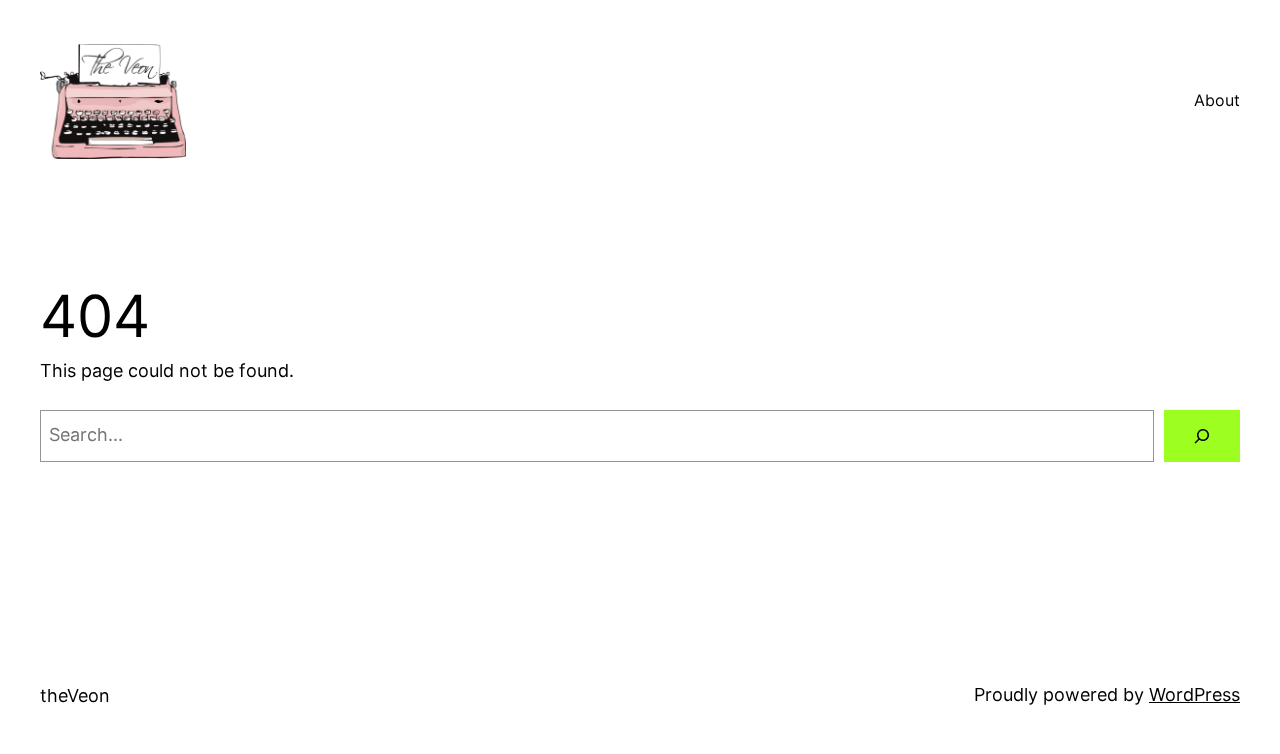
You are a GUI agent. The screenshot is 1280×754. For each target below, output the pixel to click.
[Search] (1202, 436)
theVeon (75, 695)
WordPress (1194, 694)
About (1217, 100)
